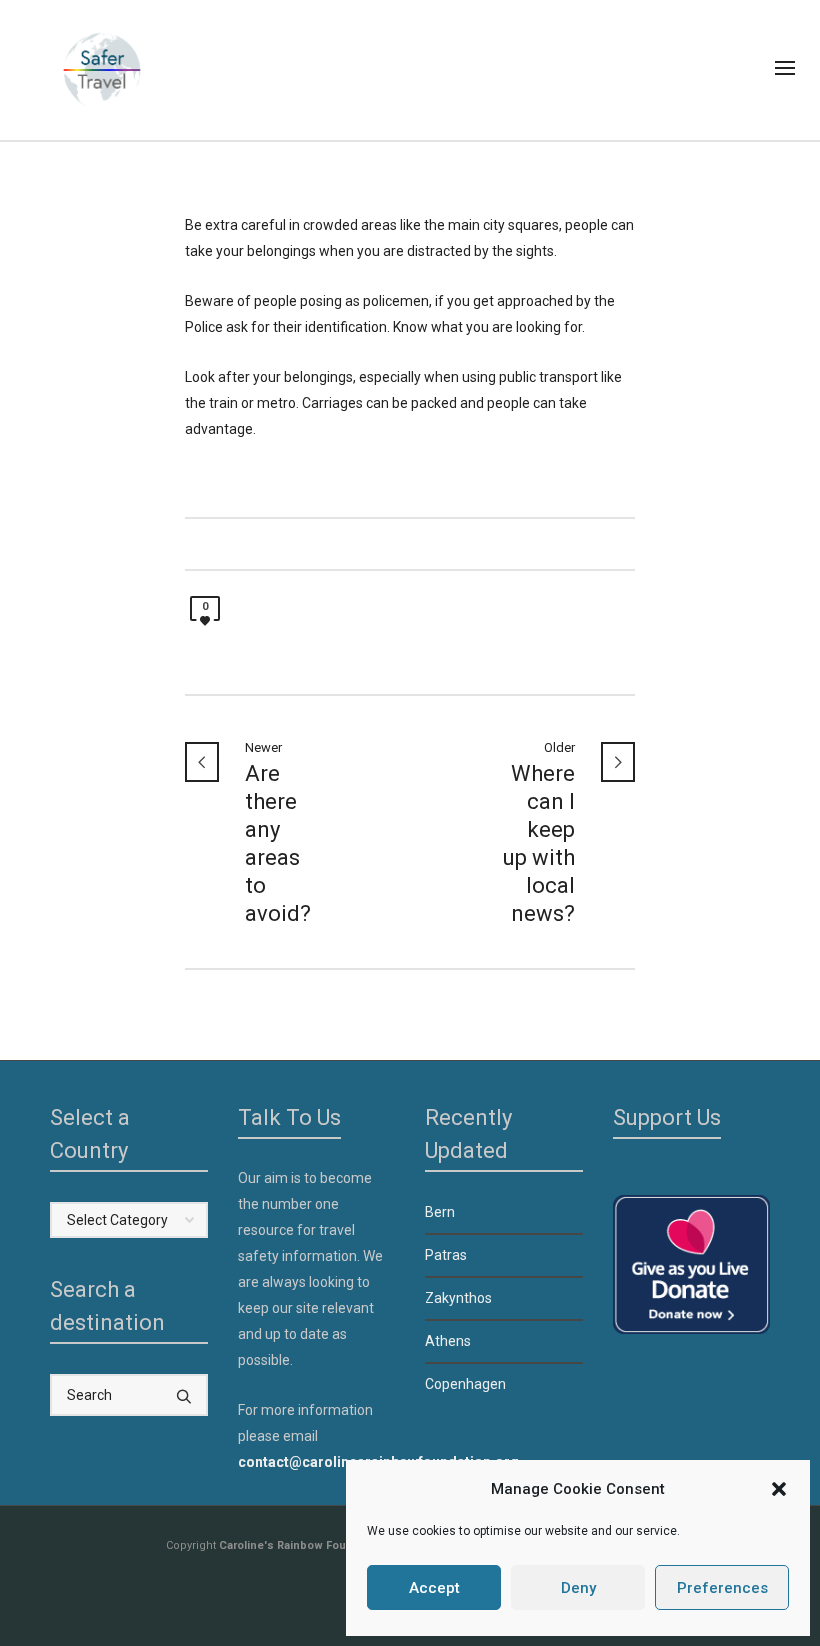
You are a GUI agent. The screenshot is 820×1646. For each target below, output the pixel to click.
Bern (440, 1212)
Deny (578, 1588)
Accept (434, 1588)
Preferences (722, 1588)
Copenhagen (465, 1384)
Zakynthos (458, 1298)
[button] (779, 1489)
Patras (446, 1255)
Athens (448, 1341)
